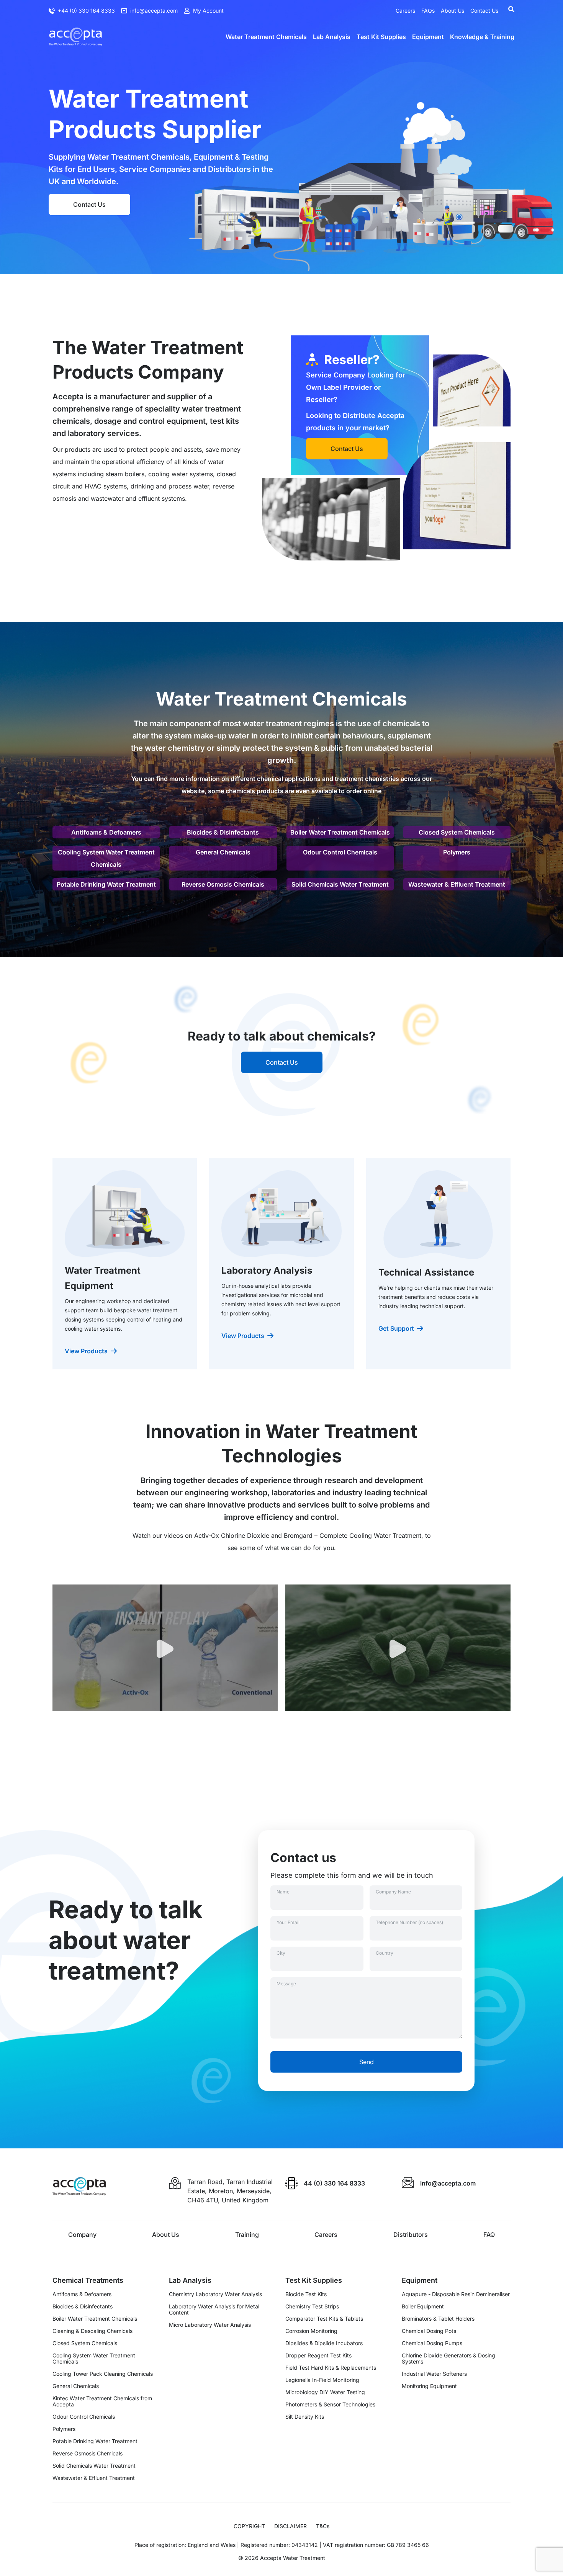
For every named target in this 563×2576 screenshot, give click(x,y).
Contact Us (89, 204)
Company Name (393, 1892)
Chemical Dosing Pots (429, 2331)
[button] (165, 1657)
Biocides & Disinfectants (223, 832)
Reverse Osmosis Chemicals (223, 884)
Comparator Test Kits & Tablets (324, 2319)
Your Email (288, 1922)
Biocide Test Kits (306, 2294)
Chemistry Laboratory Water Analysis (215, 2294)
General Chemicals (223, 852)
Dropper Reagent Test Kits (318, 2355)
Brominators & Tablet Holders (438, 2319)
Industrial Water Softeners (434, 2374)
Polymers (457, 852)
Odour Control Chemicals (340, 852)
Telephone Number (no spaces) (409, 1922)
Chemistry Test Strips (312, 2306)
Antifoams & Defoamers (106, 832)
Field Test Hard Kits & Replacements (331, 2368)
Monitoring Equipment (429, 2386)
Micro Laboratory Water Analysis (210, 2325)
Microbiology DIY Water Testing (325, 2392)
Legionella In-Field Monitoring (322, 2380)
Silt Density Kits (305, 2417)
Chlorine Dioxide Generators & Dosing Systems (448, 2359)
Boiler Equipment (423, 2306)
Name (283, 1892)
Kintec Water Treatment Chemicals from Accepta (102, 2401)
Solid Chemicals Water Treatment (340, 884)
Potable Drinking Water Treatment (106, 884)
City (281, 1953)
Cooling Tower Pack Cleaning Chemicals (103, 2374)
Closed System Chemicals (457, 832)
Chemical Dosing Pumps (432, 2343)
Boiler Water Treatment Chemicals (340, 832)
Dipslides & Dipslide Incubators (324, 2343)
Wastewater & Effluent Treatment (457, 884)
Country (385, 1953)
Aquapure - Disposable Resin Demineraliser (456, 2294)
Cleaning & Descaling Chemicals (92, 2331)
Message (286, 1984)
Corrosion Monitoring (311, 2331)
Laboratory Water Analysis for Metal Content (214, 2310)
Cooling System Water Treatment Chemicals (106, 858)
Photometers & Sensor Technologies (330, 2404)
